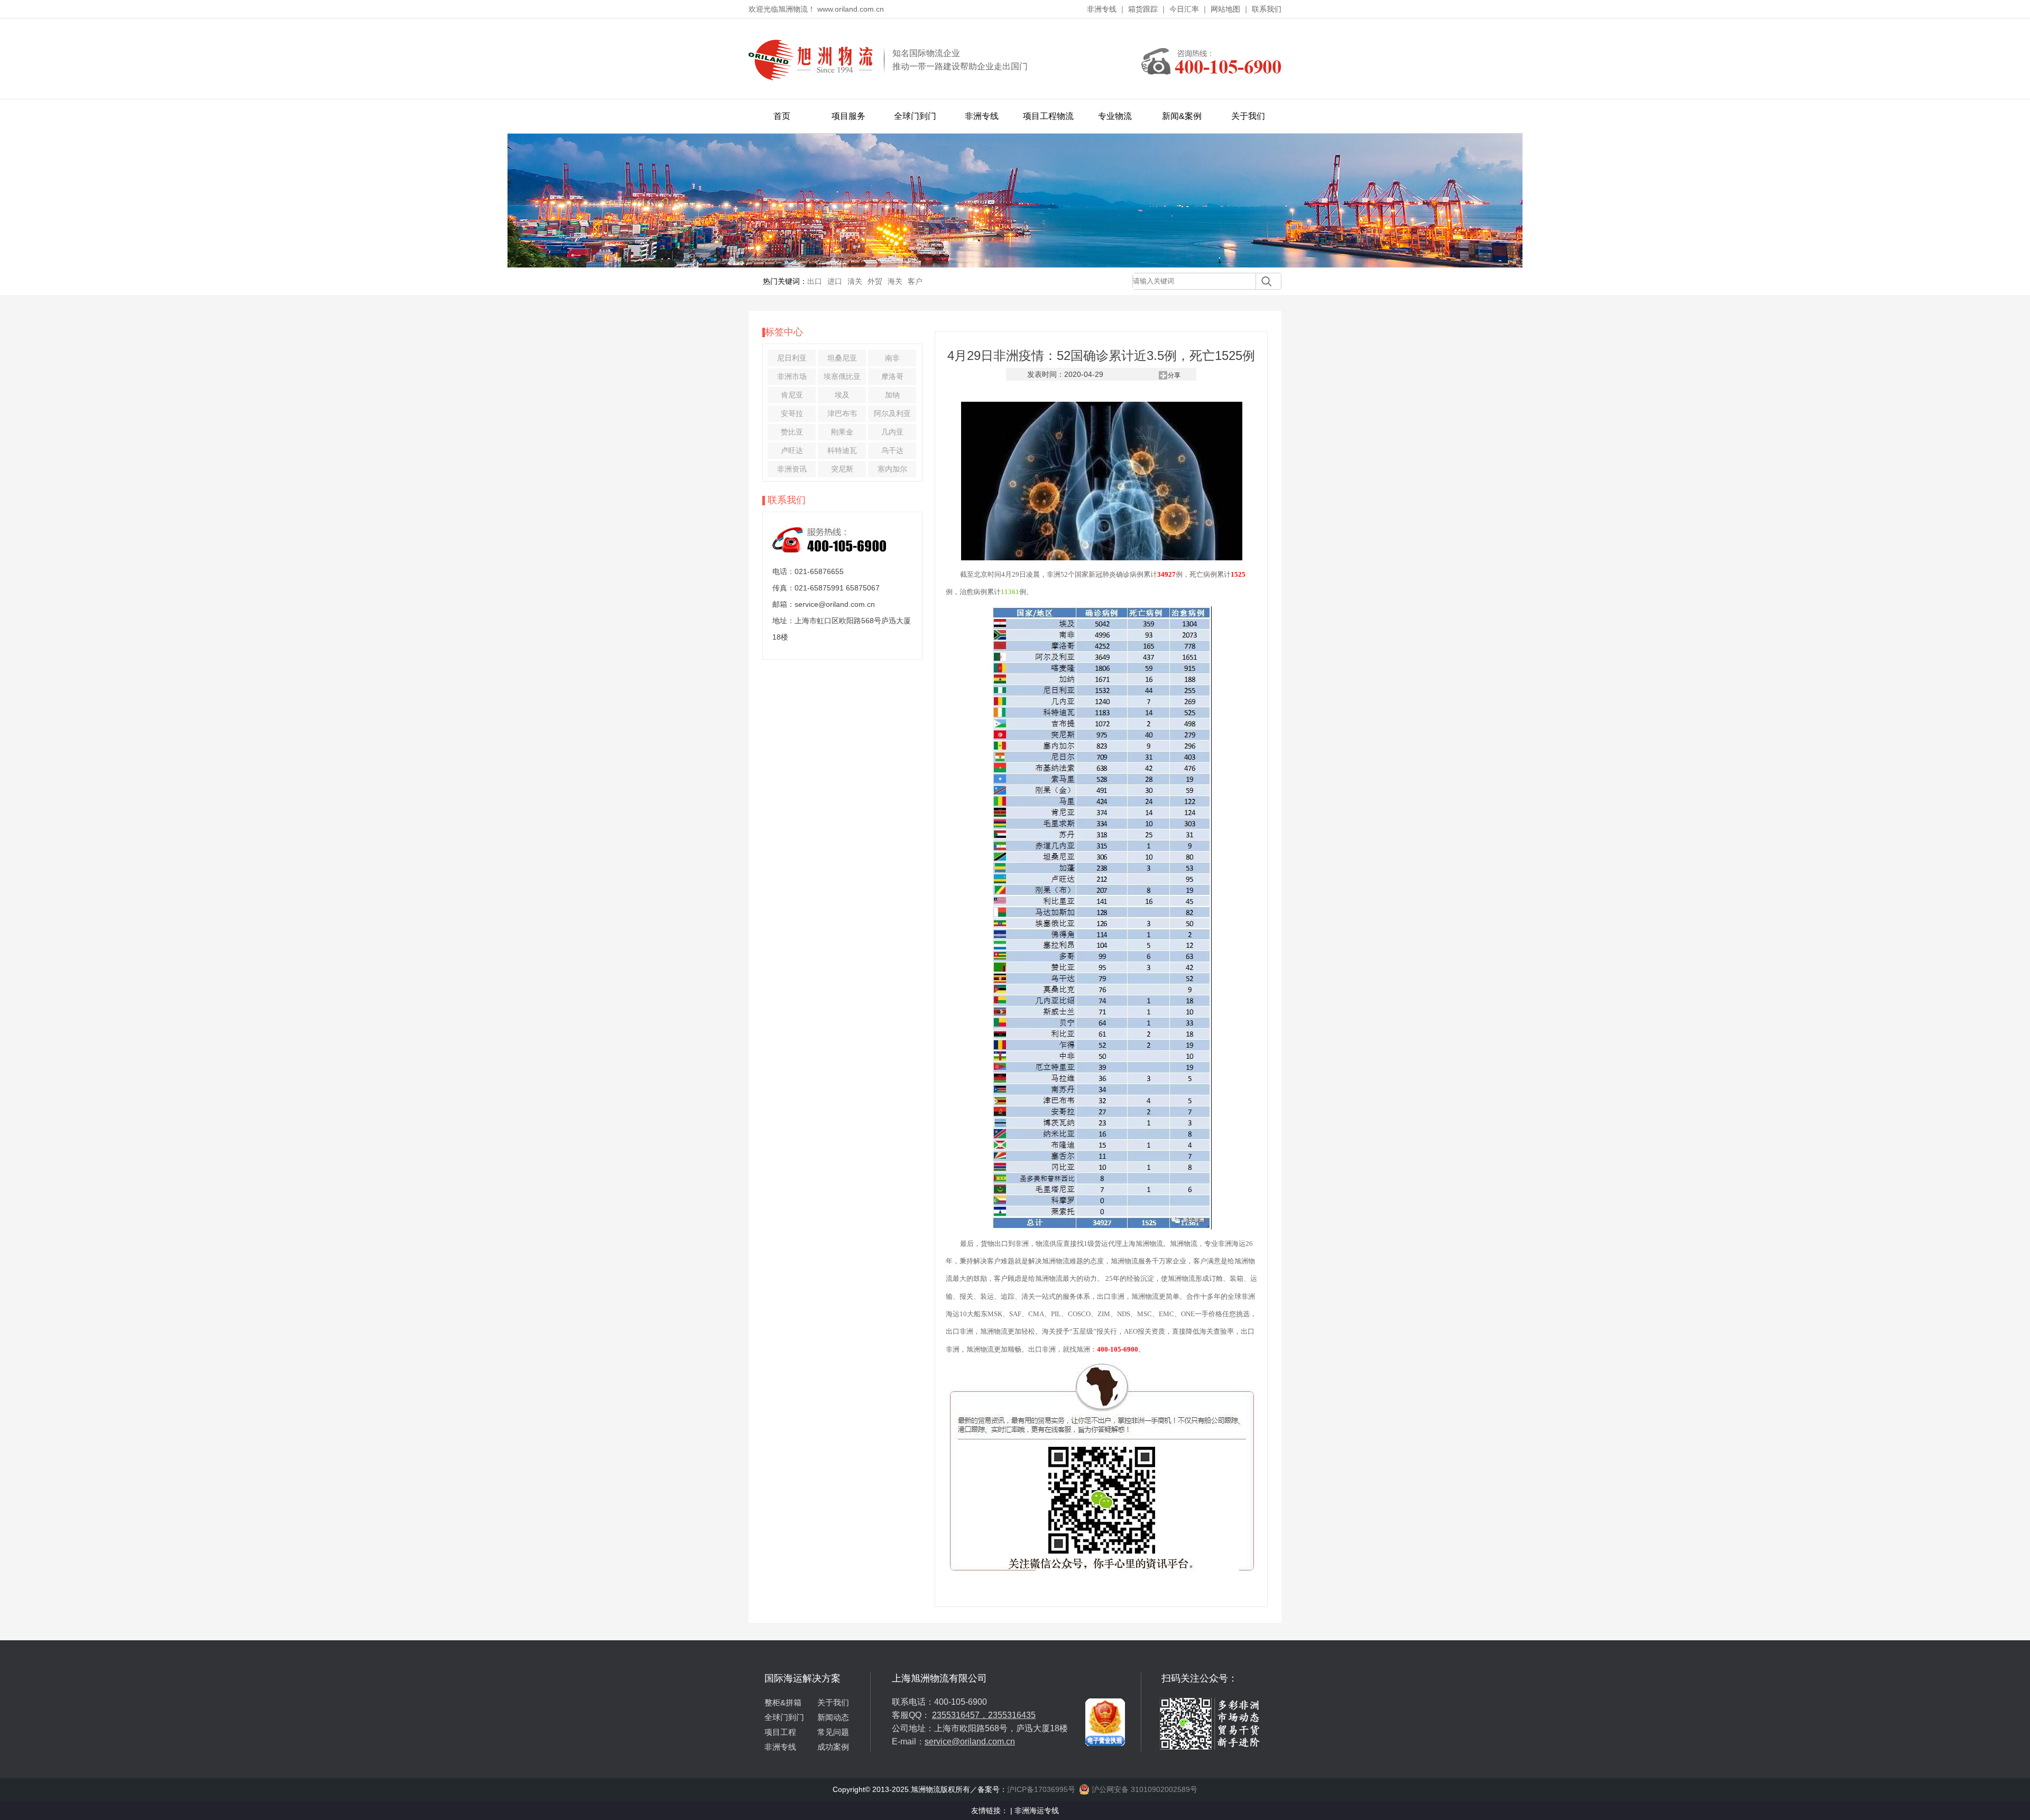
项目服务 (848, 116)
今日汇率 (1184, 9)
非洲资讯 (792, 469)
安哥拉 (792, 413)
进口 (835, 281)
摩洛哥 (892, 376)
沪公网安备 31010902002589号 (1143, 1789)
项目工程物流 (1048, 116)
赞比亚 (792, 432)
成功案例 (833, 1747)
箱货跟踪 (1143, 9)
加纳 (892, 395)
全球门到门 (915, 116)
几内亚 (892, 432)
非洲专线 (1102, 9)
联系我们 (1267, 9)
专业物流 (1115, 116)
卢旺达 (792, 450)
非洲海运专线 (1037, 1810)
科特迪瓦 (842, 450)
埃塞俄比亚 (842, 376)
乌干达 (892, 450)
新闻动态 (833, 1717)
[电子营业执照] (1105, 1676)
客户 (915, 281)
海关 (895, 281)
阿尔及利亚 (892, 413)
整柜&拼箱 (783, 1702)
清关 (855, 281)
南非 (892, 358)
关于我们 (1248, 116)
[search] (1264, 281)
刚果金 (842, 432)
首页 (782, 116)
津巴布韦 (842, 413)
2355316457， (960, 1715)
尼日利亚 (792, 358)
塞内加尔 (892, 469)
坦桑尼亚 (842, 358)
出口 (815, 281)
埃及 (842, 395)
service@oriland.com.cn (970, 1742)
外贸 (875, 281)
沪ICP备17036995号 (1041, 1789)
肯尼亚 (792, 395)
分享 (1174, 375)
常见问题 (833, 1732)
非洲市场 (792, 376)
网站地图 (1225, 9)
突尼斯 (842, 469)
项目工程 (780, 1732)
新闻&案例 (1182, 116)
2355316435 (1012, 1715)
